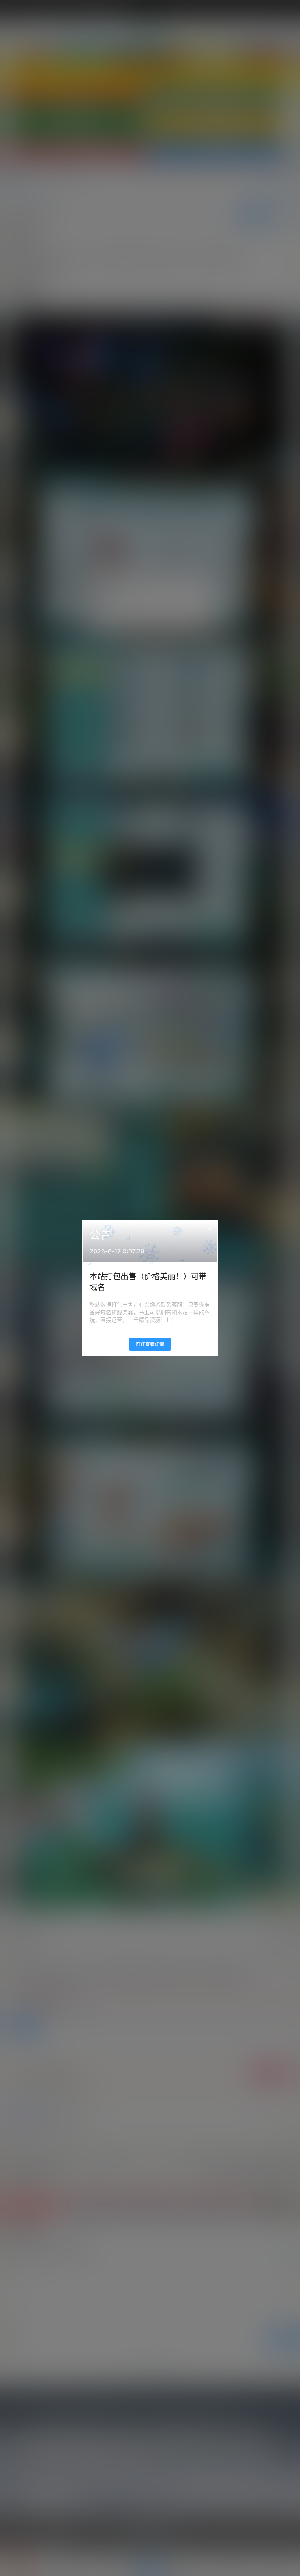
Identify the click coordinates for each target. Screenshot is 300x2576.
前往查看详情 (150, 1344)
